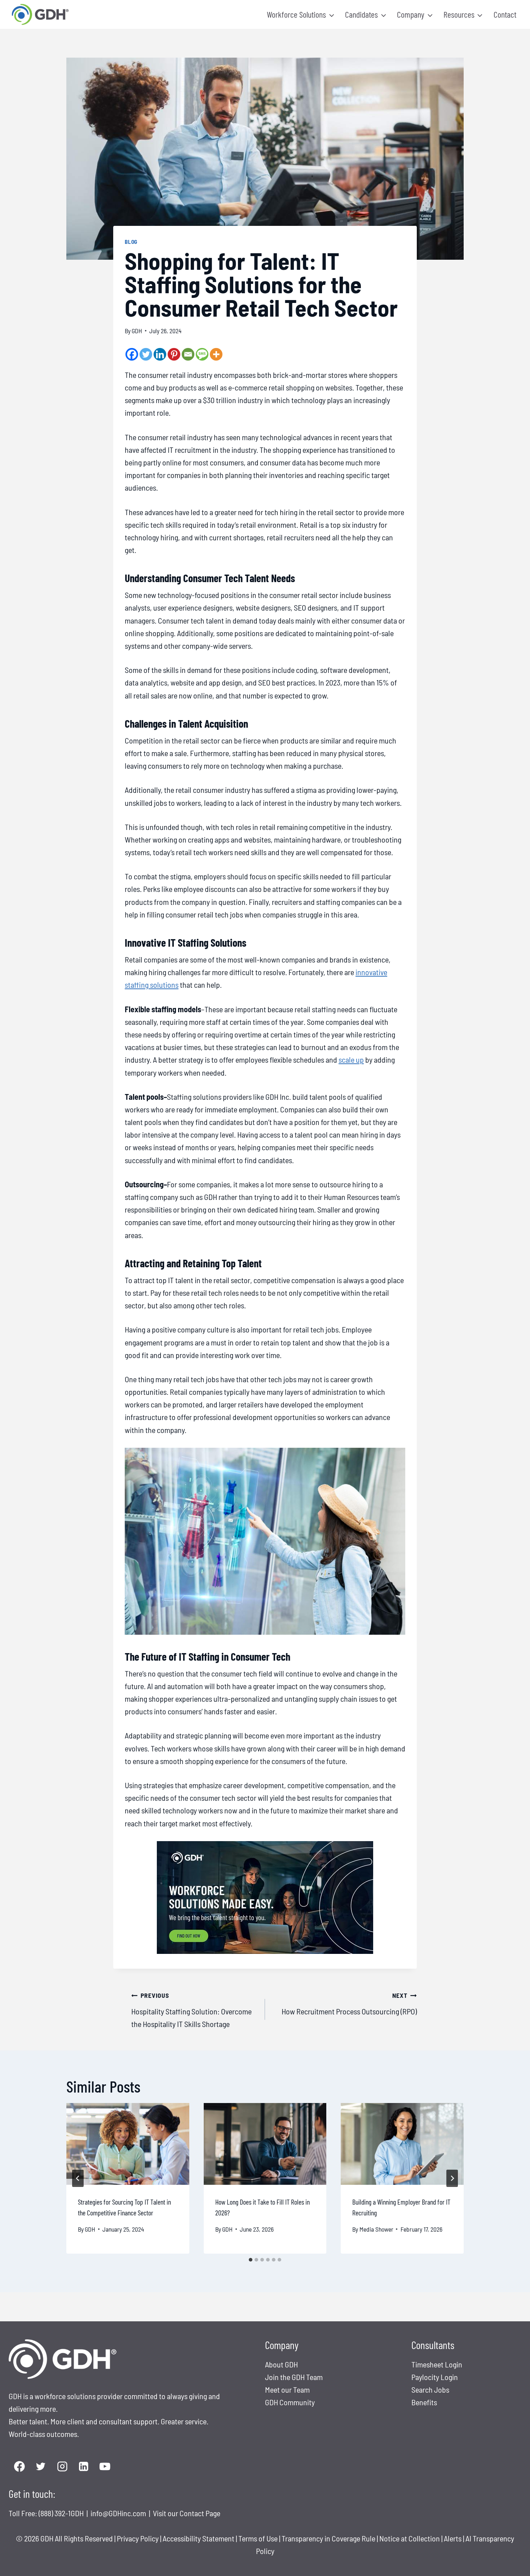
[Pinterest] (174, 354)
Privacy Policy (138, 2538)
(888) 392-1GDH (62, 2513)
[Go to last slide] (78, 2178)
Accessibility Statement (198, 2538)
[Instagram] (62, 2467)
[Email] (188, 354)
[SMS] (202, 354)
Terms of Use (258, 2538)
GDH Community (290, 2402)
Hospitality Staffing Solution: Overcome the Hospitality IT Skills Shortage (191, 2010)
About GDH (281, 2364)
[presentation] (128, 2144)
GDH (137, 331)
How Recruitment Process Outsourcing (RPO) (349, 2004)
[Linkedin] (160, 354)
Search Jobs (430, 2389)
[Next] (452, 2178)
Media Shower (376, 2229)
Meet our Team (287, 2389)
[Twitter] (146, 354)
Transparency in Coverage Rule (328, 2538)
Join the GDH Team (294, 2377)
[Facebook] (132, 354)
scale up (351, 1059)
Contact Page (200, 2513)
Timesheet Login (437, 2364)
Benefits (424, 2402)
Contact (505, 14)
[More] (216, 354)
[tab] (251, 2260)
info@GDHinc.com (119, 2513)
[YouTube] (105, 2467)
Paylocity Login (435, 2377)
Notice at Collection (410, 2538)
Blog (131, 242)
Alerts (453, 2538)
